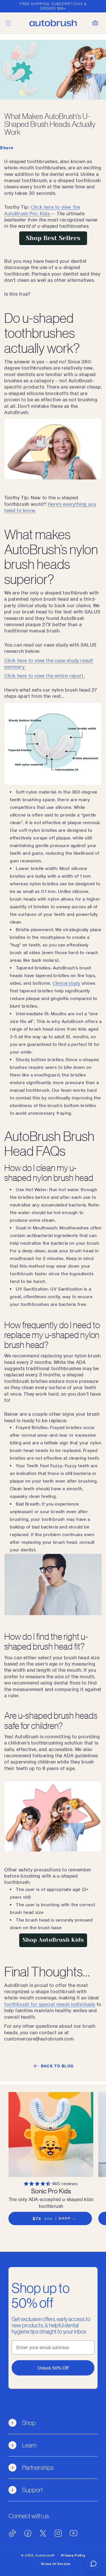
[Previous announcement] (10, 6)
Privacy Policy (73, 2555)
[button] (8, 23)
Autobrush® (45, 2555)
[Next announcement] (96, 6)
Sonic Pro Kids (51, 2191)
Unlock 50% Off (53, 2368)
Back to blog (57, 2066)
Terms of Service (56, 2564)
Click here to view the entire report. (44, 676)
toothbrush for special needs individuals (50, 2004)
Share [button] (7, 148)
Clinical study (66, 983)
